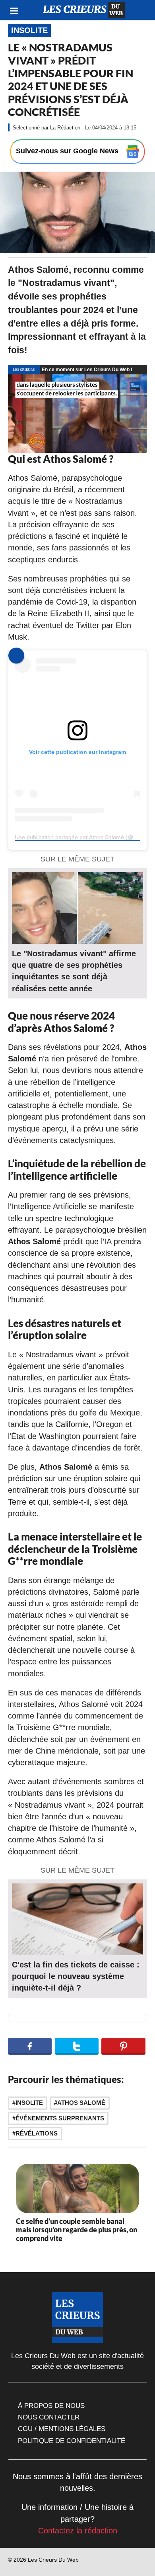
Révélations (37, 2133)
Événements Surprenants (60, 2118)
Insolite (29, 30)
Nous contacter (49, 2417)
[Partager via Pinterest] (123, 2046)
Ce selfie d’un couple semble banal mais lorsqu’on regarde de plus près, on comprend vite (77, 2230)
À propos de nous (51, 2406)
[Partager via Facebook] (30, 2046)
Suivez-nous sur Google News (68, 151)
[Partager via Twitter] (77, 2046)
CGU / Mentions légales (62, 2429)
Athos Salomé (81, 2103)
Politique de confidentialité (72, 2441)
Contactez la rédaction (78, 2531)
